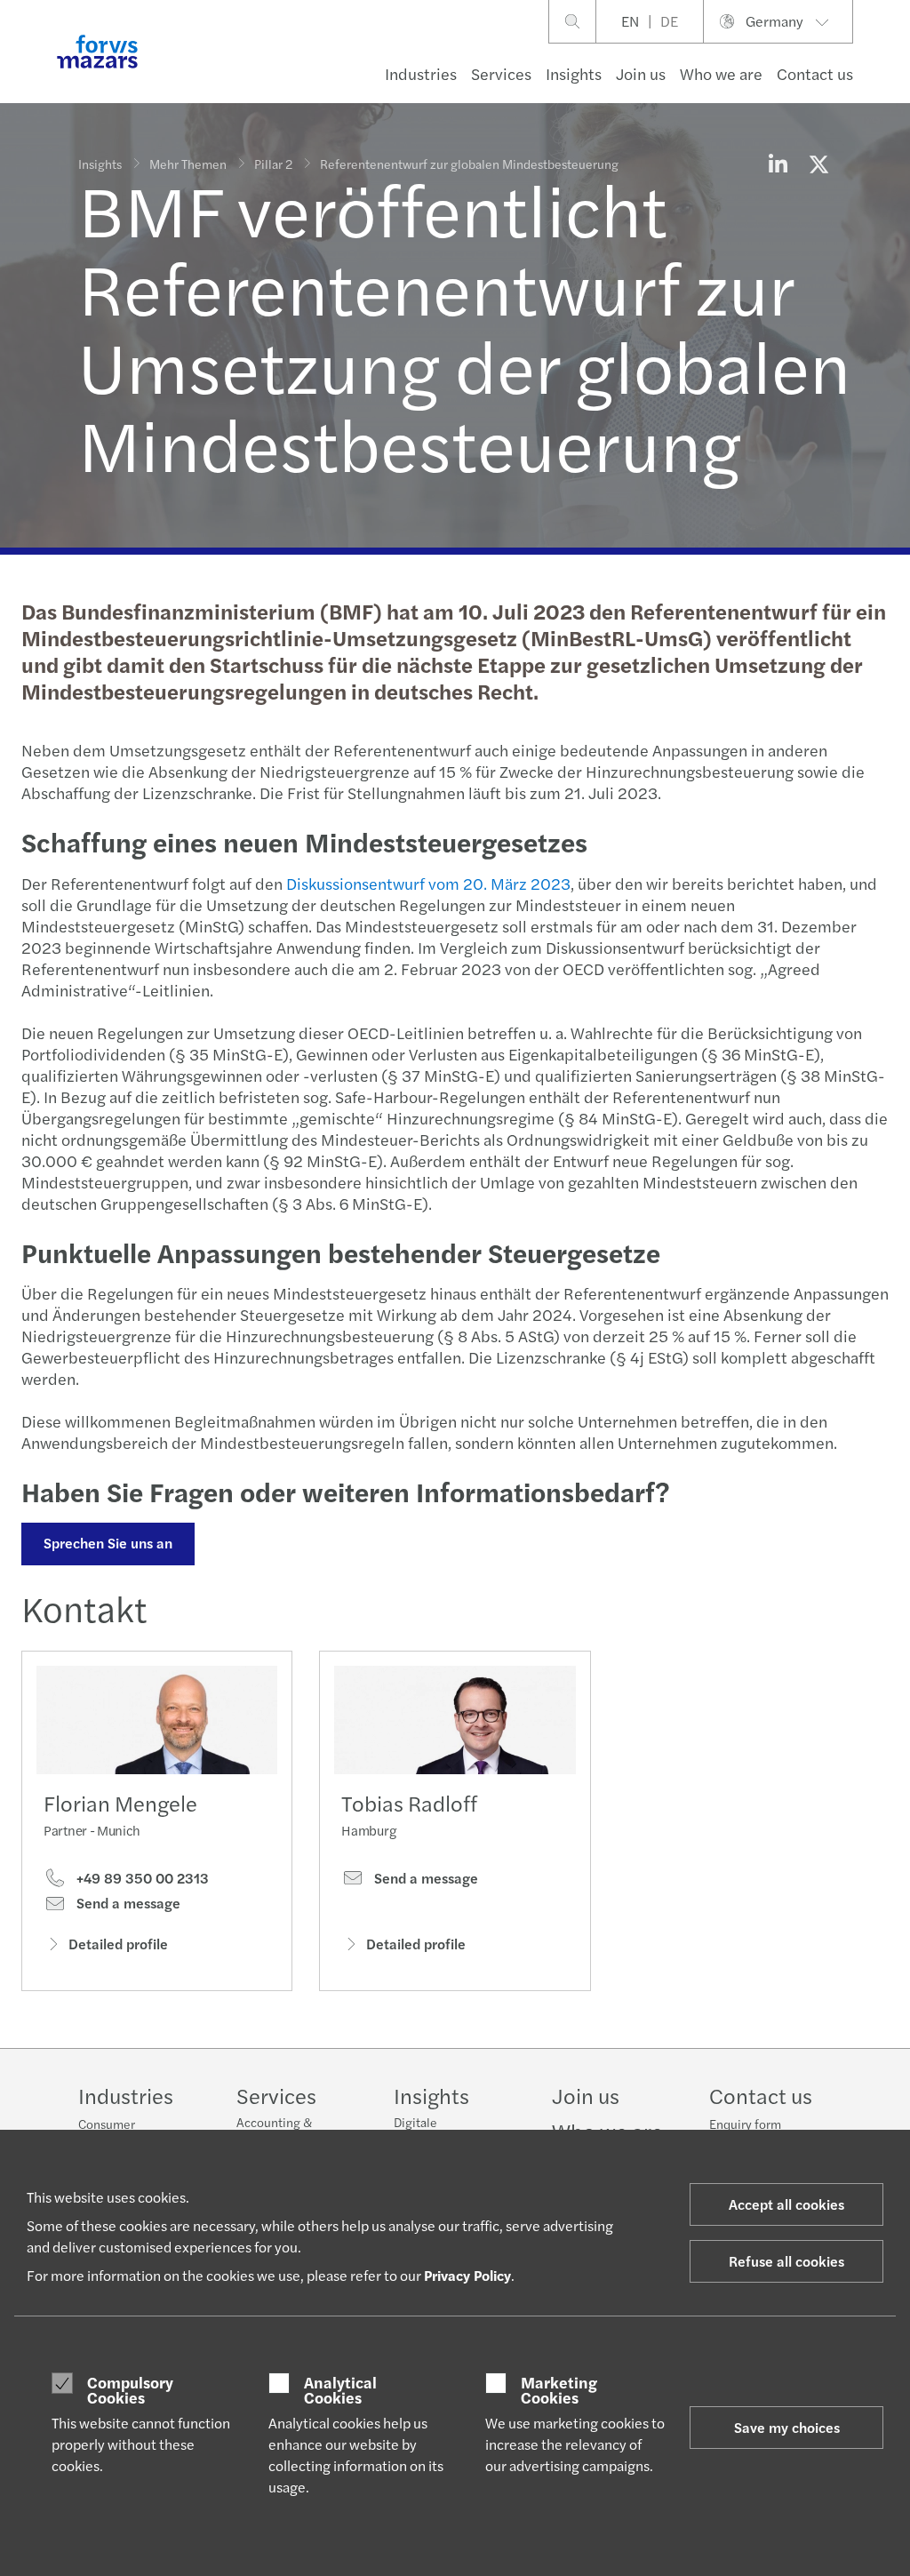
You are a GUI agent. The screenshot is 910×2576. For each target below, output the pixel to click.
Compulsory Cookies (130, 2390)
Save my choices (787, 2427)
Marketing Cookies (559, 2390)
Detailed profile (118, 1944)
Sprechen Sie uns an (108, 1543)
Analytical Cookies (340, 2390)
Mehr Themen (188, 164)
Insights (574, 73)
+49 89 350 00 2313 (141, 1878)
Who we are (721, 73)
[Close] (891, 68)
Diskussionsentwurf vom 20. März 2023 (428, 883)
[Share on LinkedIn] (778, 164)
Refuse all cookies (786, 2261)
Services (501, 73)
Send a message (127, 1903)
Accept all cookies (786, 2204)
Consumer (107, 2124)
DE (669, 21)
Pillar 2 (273, 164)
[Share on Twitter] (818, 164)
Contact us (815, 73)
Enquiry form (745, 2124)
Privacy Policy (467, 2275)
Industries (421, 73)
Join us (641, 73)
